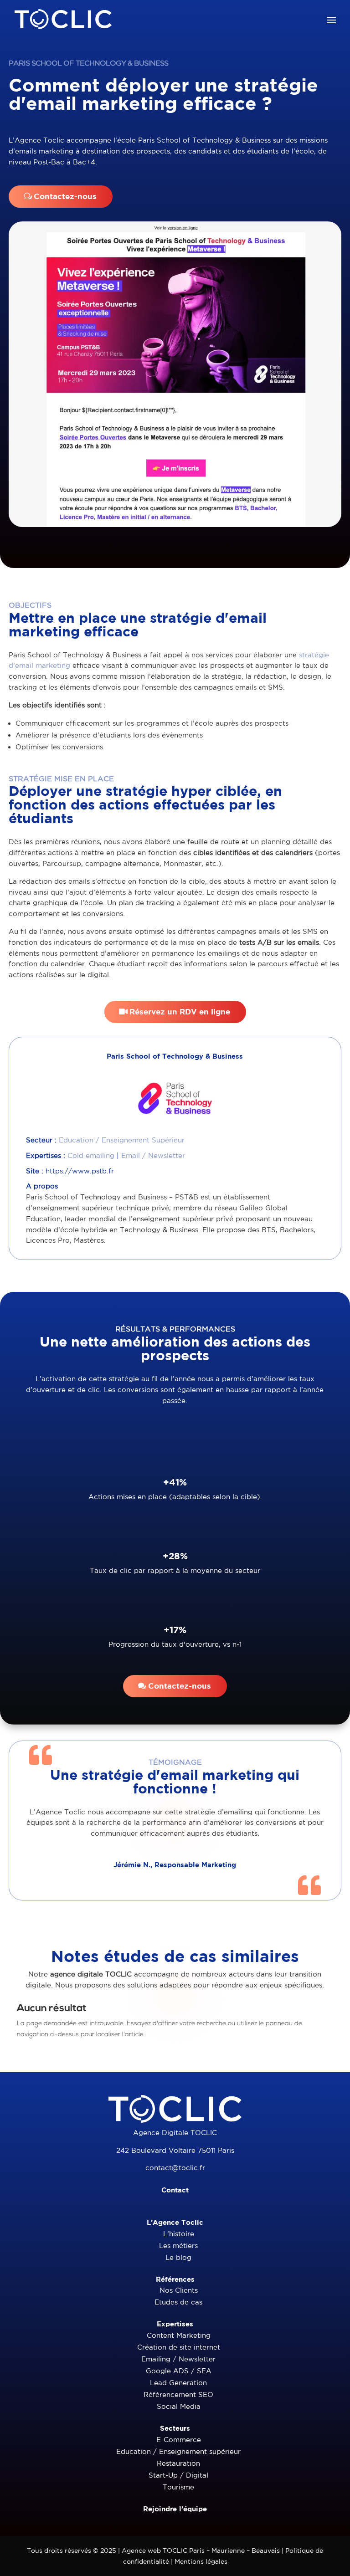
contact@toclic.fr (175, 2168)
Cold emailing (91, 1155)
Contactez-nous (65, 196)
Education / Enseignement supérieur (178, 2451)
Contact (175, 2190)
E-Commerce (179, 2440)
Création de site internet (179, 2347)
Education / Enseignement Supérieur (122, 1140)
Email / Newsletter (153, 1155)
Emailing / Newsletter (178, 2359)
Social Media (179, 2406)
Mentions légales (201, 2561)
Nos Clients (179, 2290)
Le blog (178, 2257)
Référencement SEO (178, 2394)
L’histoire (179, 2234)
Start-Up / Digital (178, 2475)
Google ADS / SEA (179, 2371)
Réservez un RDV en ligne (180, 1011)
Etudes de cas (178, 2302)
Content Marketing (179, 2335)
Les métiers (178, 2246)
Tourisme (178, 2487)
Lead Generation (178, 2383)
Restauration (178, 2463)
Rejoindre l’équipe (175, 2509)
